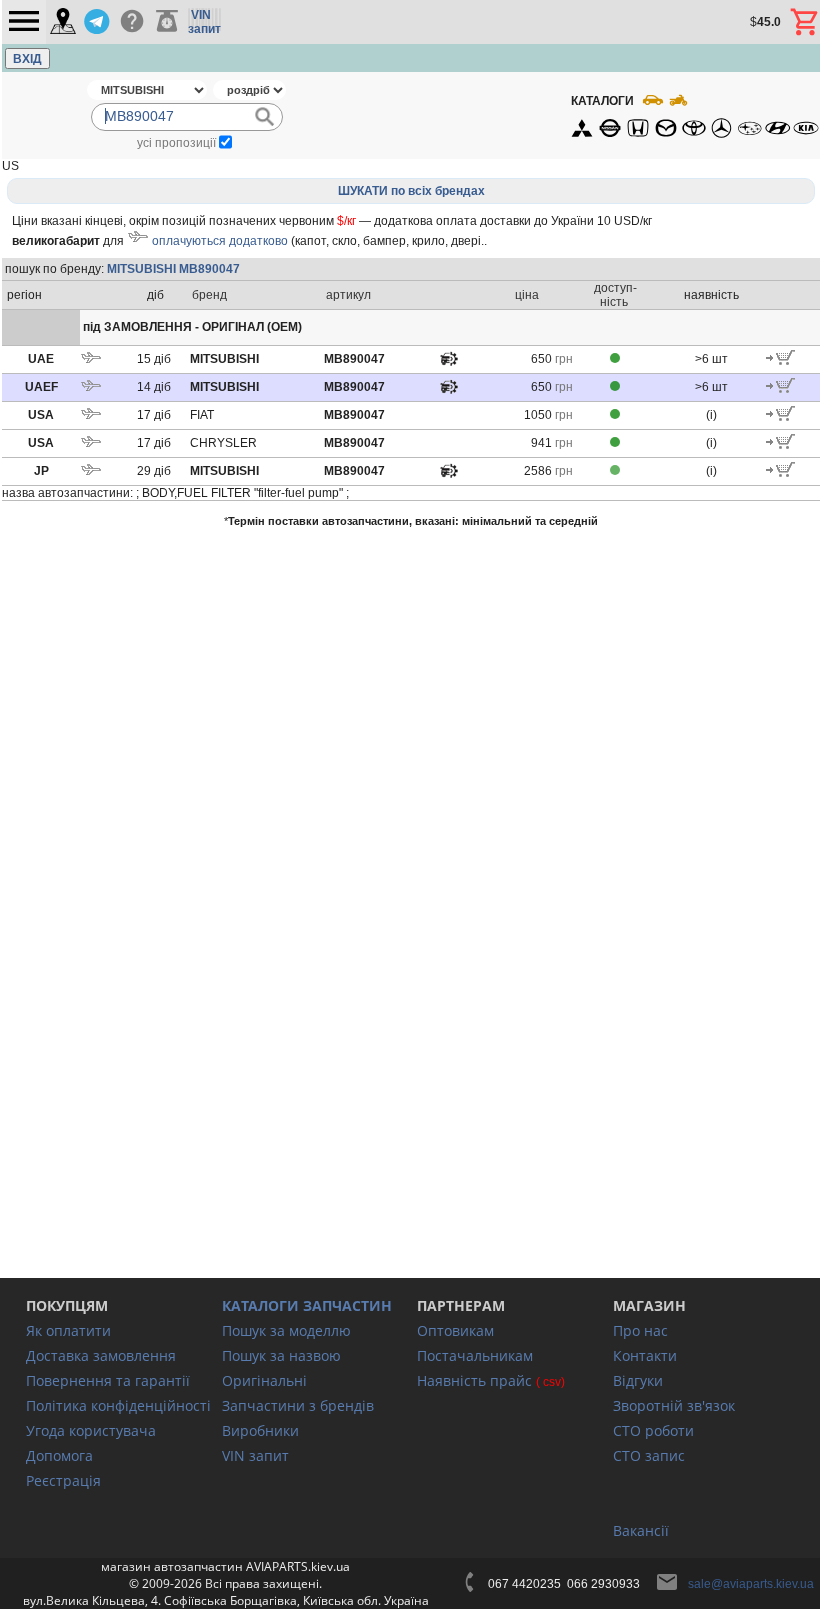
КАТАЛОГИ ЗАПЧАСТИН (307, 1305)
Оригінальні (264, 1380)
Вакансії (641, 1530)
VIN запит (255, 1455)
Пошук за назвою (281, 1355)
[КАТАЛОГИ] (694, 115)
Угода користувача (91, 1430)
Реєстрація (63, 1480)
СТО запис (649, 1455)
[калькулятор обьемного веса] (167, 22)
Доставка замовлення (101, 1355)
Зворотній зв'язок (674, 1405)
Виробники (260, 1430)
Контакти (645, 1355)
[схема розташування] (449, 364)
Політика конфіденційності (118, 1405)
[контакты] (63, 22)
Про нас (640, 1330)
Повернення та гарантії (108, 1380)
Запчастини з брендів (298, 1405)
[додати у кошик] (780, 361)
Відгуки (638, 1380)
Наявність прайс (474, 1380)
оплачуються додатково (220, 241)
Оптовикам (455, 1330)
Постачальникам (475, 1355)
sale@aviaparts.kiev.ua (751, 1584)
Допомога (59, 1455)
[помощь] (131, 22)
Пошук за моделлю (286, 1330)
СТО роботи (653, 1430)
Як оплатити (68, 1330)
